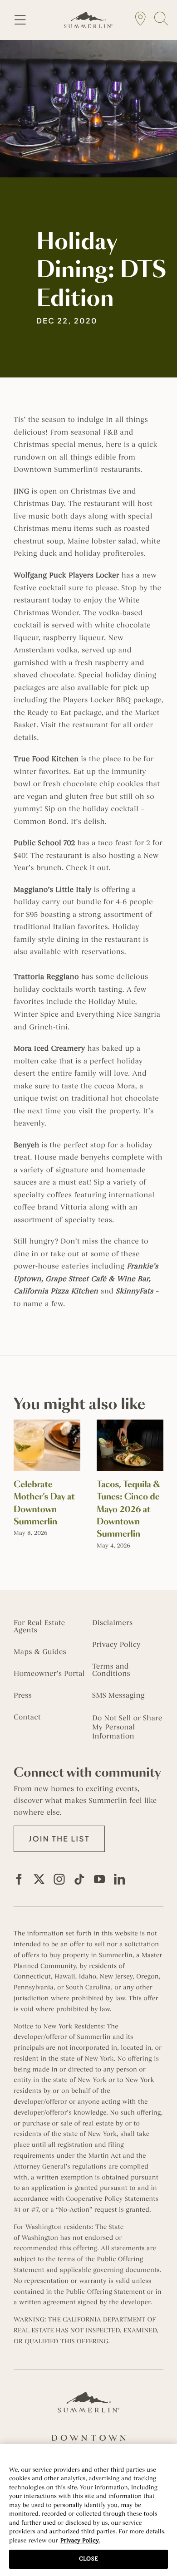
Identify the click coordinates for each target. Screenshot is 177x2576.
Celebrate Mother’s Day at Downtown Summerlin (44, 1503)
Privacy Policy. (80, 2541)
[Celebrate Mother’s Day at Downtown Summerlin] (47, 1424)
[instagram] (59, 1879)
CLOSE (88, 2559)
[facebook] (19, 1879)
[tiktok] (79, 1879)
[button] (59, 1839)
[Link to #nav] (20, 20)
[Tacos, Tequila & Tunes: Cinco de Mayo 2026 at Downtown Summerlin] (130, 1424)
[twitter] (39, 1879)
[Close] (166, 2457)
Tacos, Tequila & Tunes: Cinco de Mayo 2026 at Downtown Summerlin (128, 1509)
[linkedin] (119, 1879)
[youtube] (99, 1879)
